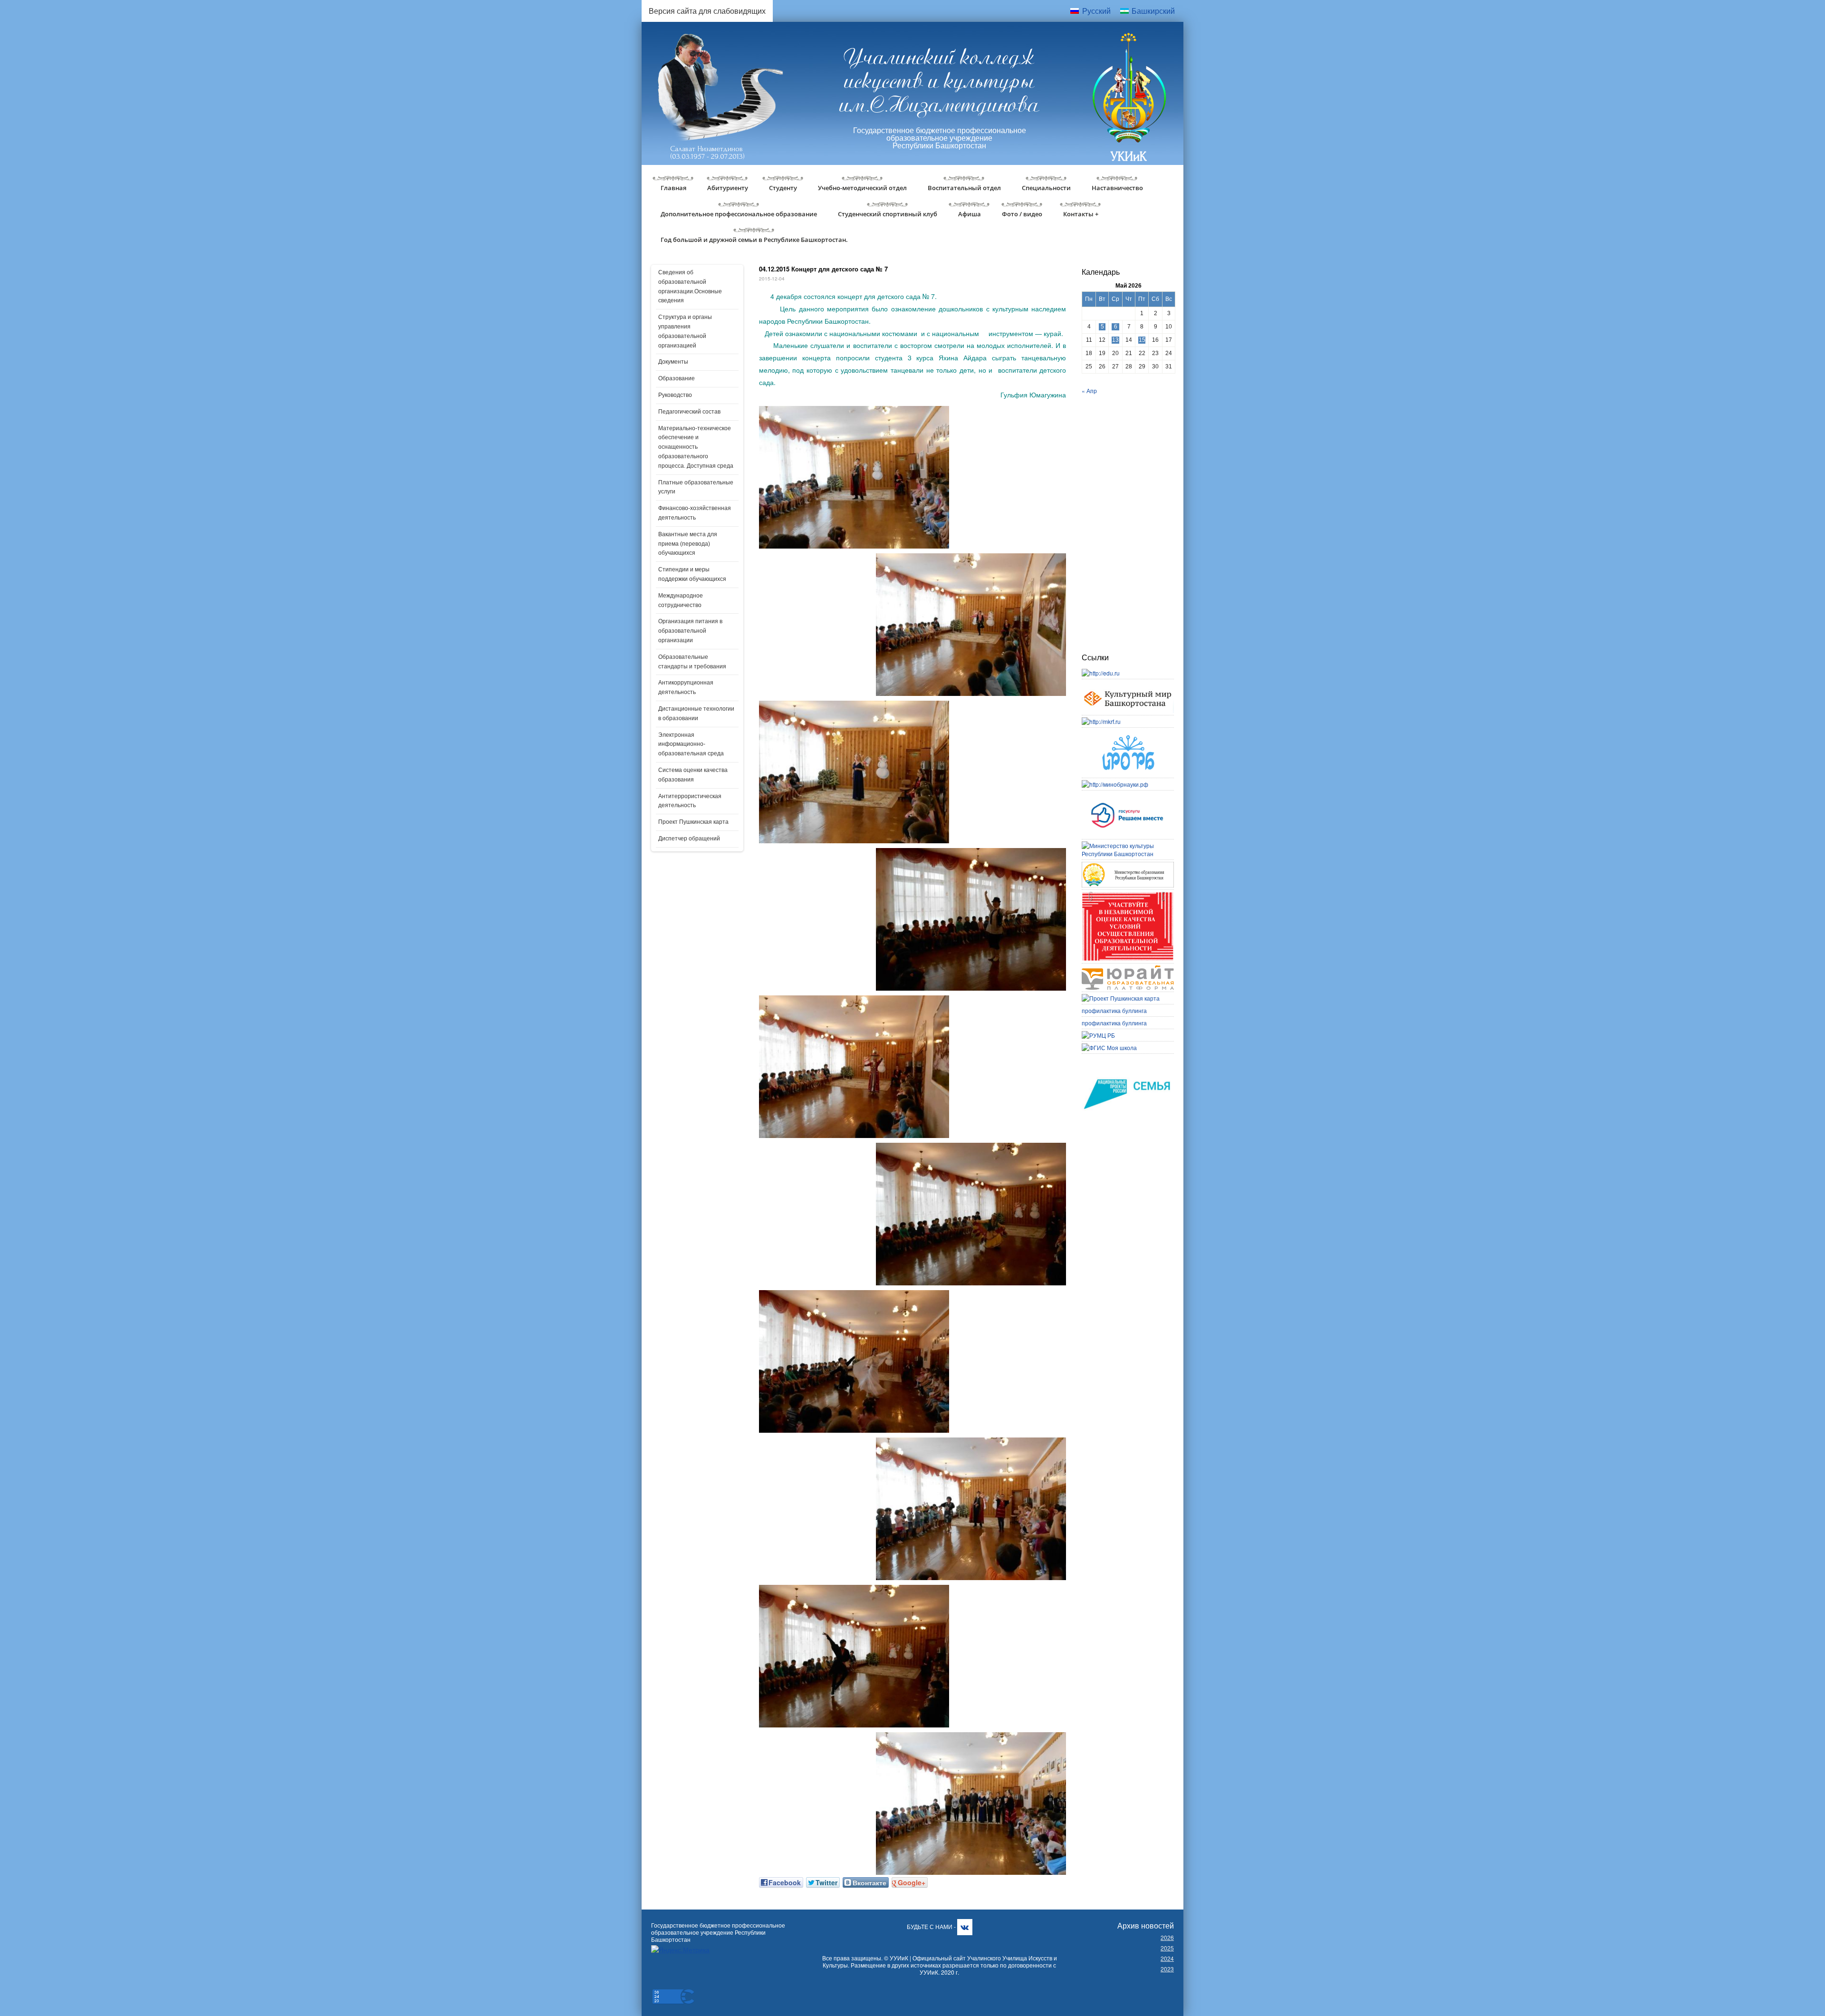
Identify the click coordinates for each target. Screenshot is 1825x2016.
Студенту (783, 188)
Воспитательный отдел (964, 188)
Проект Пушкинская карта (693, 822)
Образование (677, 378)
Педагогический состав (689, 412)
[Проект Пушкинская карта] (1121, 998)
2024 (1167, 1958)
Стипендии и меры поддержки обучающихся (692, 574)
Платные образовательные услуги (696, 487)
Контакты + (1081, 214)
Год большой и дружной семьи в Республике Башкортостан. (754, 240)
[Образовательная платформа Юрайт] (1128, 969)
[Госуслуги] (1128, 796)
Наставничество (1117, 188)
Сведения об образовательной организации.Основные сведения (690, 286)
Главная (673, 188)
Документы (673, 362)
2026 (1167, 1937)
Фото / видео (1022, 214)
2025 (1167, 1948)
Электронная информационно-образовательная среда (691, 744)
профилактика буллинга (1114, 1010)
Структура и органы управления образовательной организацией (685, 331)
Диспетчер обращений (689, 839)
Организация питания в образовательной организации (690, 631)
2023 (1167, 1969)
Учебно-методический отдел (862, 188)
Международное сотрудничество (681, 600)
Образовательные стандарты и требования (692, 662)
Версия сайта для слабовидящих (707, 11)
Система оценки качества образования (693, 775)
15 (1142, 340)
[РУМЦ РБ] (1098, 1035)
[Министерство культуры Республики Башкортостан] (1128, 845)
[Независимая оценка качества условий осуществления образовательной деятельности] (1128, 896)
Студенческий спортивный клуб (888, 214)
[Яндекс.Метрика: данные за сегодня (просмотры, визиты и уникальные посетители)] (680, 1950)
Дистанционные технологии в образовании (696, 714)
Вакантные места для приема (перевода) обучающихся (688, 544)
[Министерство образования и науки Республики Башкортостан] (1128, 866)
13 (1115, 340)
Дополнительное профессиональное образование (739, 214)
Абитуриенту (728, 188)
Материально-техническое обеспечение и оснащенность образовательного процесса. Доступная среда (696, 447)
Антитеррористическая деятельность (690, 801)
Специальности (1046, 188)
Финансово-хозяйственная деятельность (695, 513)
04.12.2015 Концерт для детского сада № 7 (823, 269)
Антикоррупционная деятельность (686, 687)
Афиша (970, 214)
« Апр (1089, 391)
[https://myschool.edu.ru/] (1109, 1047)
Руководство (675, 395)
